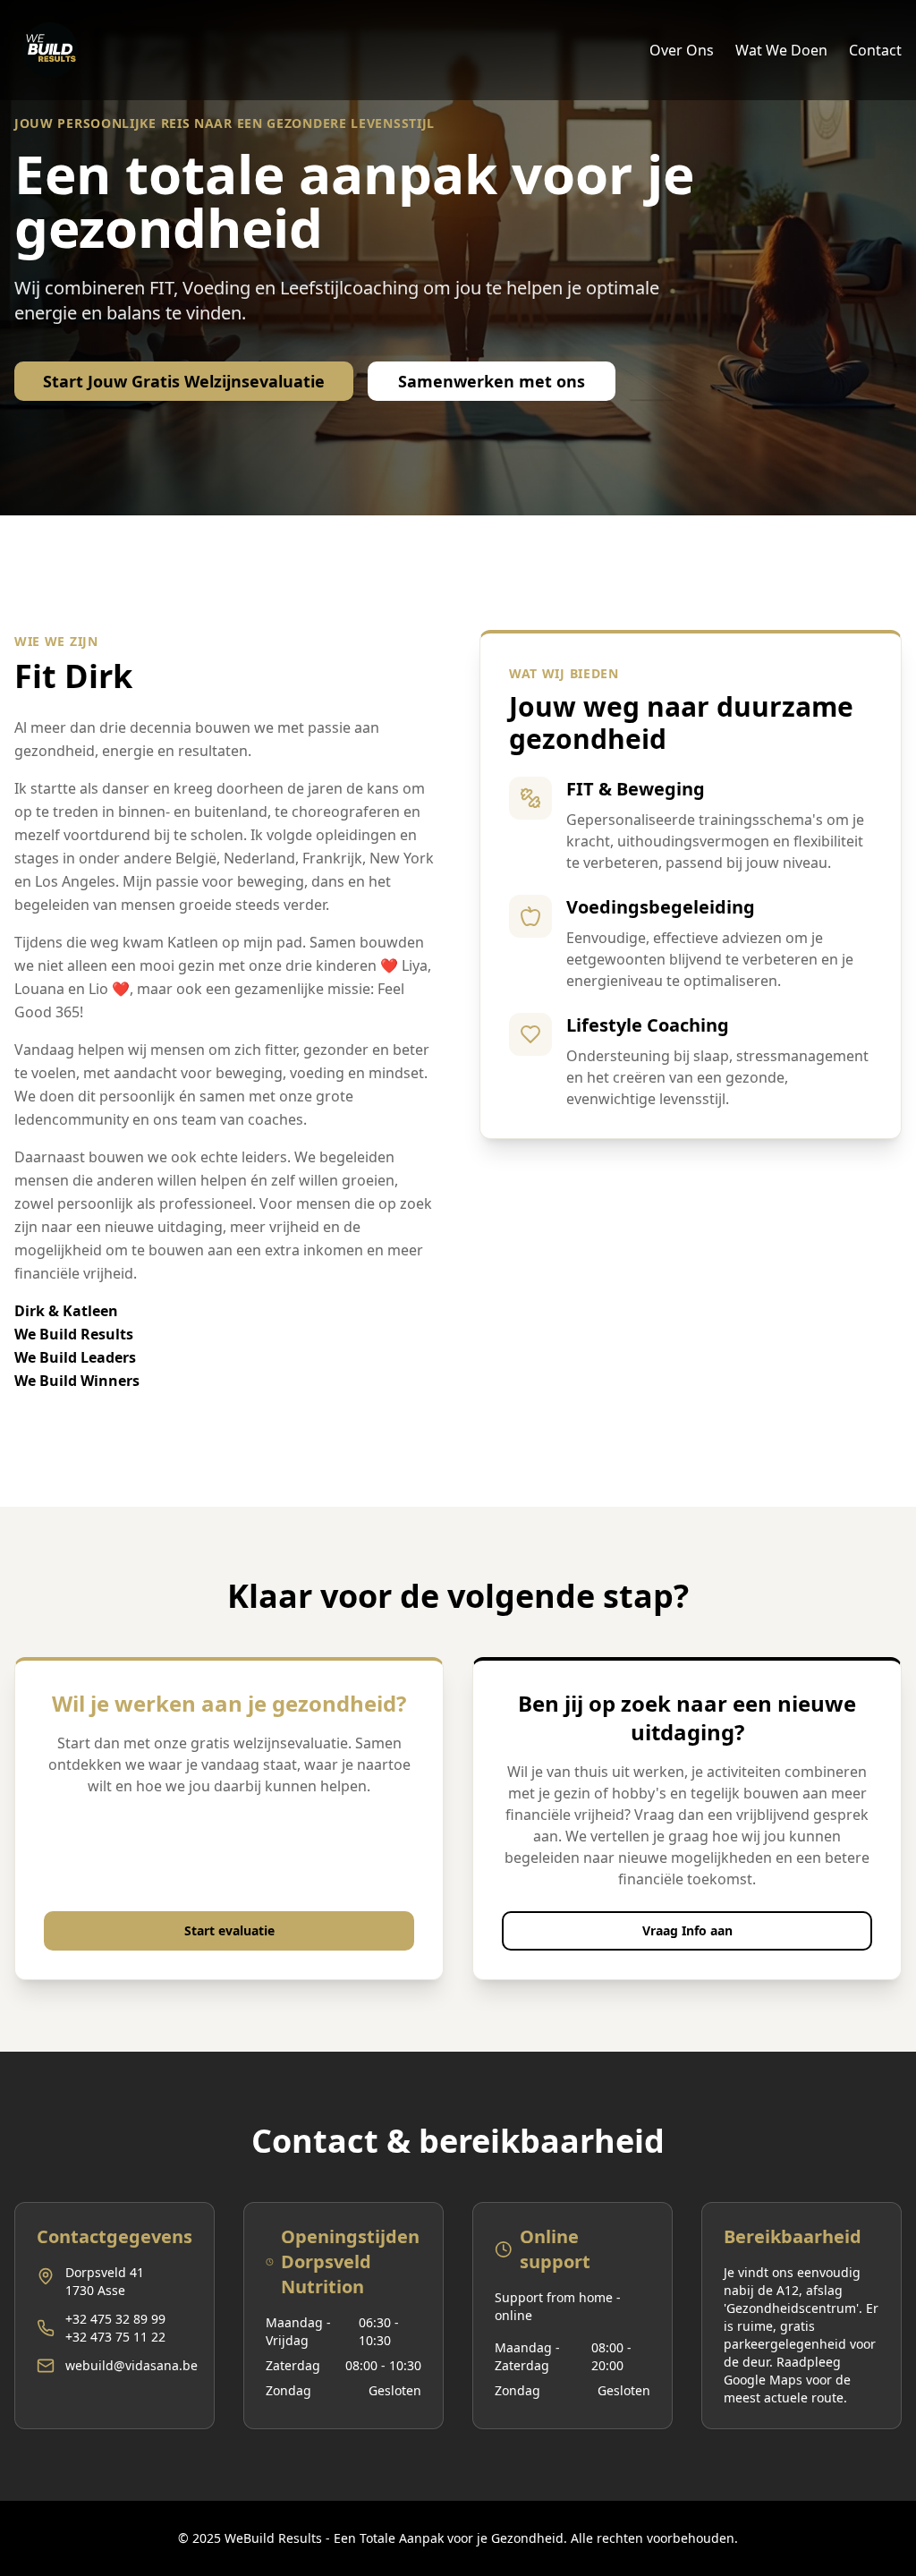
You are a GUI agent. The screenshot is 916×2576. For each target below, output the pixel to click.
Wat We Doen (781, 50)
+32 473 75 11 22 (115, 2337)
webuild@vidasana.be (131, 2365)
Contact (875, 50)
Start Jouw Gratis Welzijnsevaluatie (184, 381)
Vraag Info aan (687, 1930)
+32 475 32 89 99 (115, 2319)
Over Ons (682, 50)
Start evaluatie (229, 1930)
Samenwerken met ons (492, 381)
